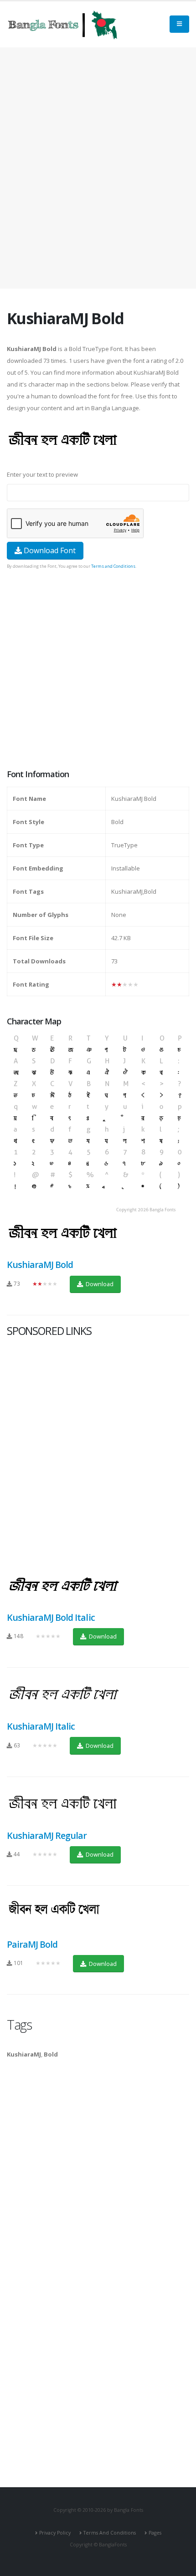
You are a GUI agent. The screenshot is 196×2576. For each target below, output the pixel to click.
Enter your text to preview (42, 474)
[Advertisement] (98, 168)
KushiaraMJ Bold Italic (51, 1617)
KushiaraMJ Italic (41, 1726)
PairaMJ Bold (32, 1944)
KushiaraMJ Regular (47, 1835)
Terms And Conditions (110, 2533)
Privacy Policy (55, 2533)
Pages (155, 2533)
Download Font (49, 550)
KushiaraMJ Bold (40, 1265)
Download (99, 1284)
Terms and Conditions (113, 566)
